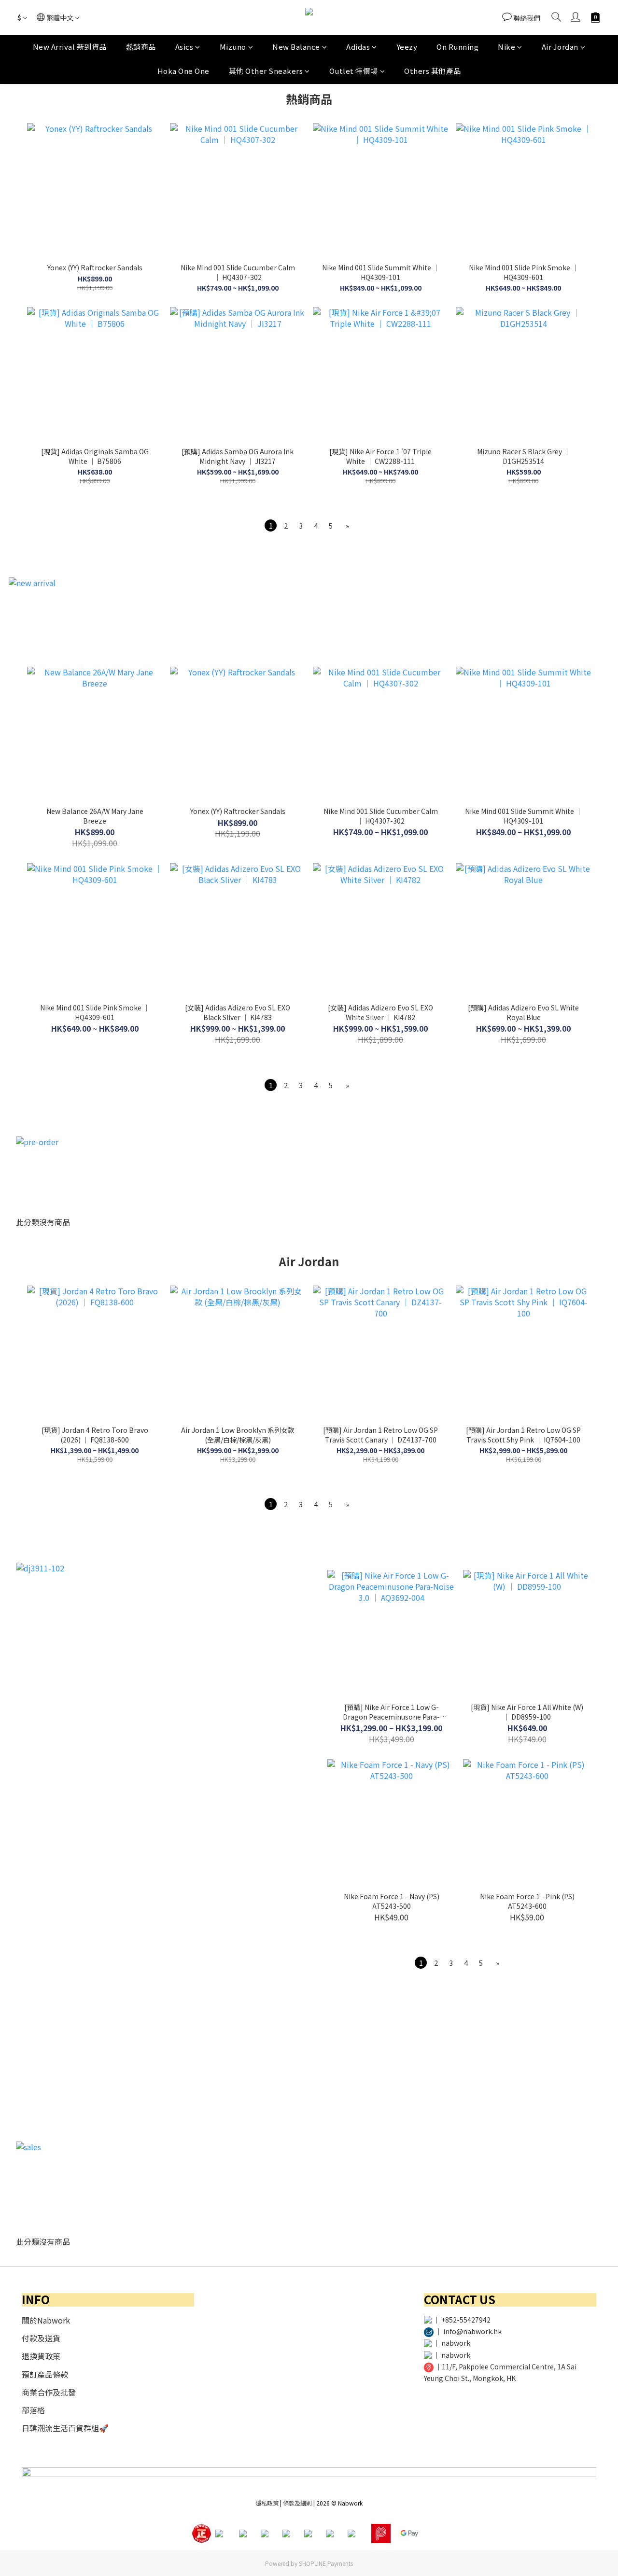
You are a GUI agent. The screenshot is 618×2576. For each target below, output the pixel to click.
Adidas (358, 47)
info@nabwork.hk (472, 2331)
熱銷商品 (141, 47)
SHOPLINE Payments (326, 2563)
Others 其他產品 (433, 71)
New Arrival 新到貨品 (70, 47)
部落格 (33, 2410)
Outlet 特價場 (354, 71)
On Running (457, 47)
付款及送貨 (41, 2338)
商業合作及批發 (49, 2392)
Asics (184, 47)
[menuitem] (271, 525)
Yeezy (407, 47)
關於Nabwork (46, 2320)
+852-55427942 (466, 2320)
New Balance (296, 47)
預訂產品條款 (45, 2374)
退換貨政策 (41, 2356)
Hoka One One (183, 71)
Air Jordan (560, 47)
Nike (506, 47)
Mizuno (233, 47)
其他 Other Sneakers (266, 71)
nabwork (456, 2343)
